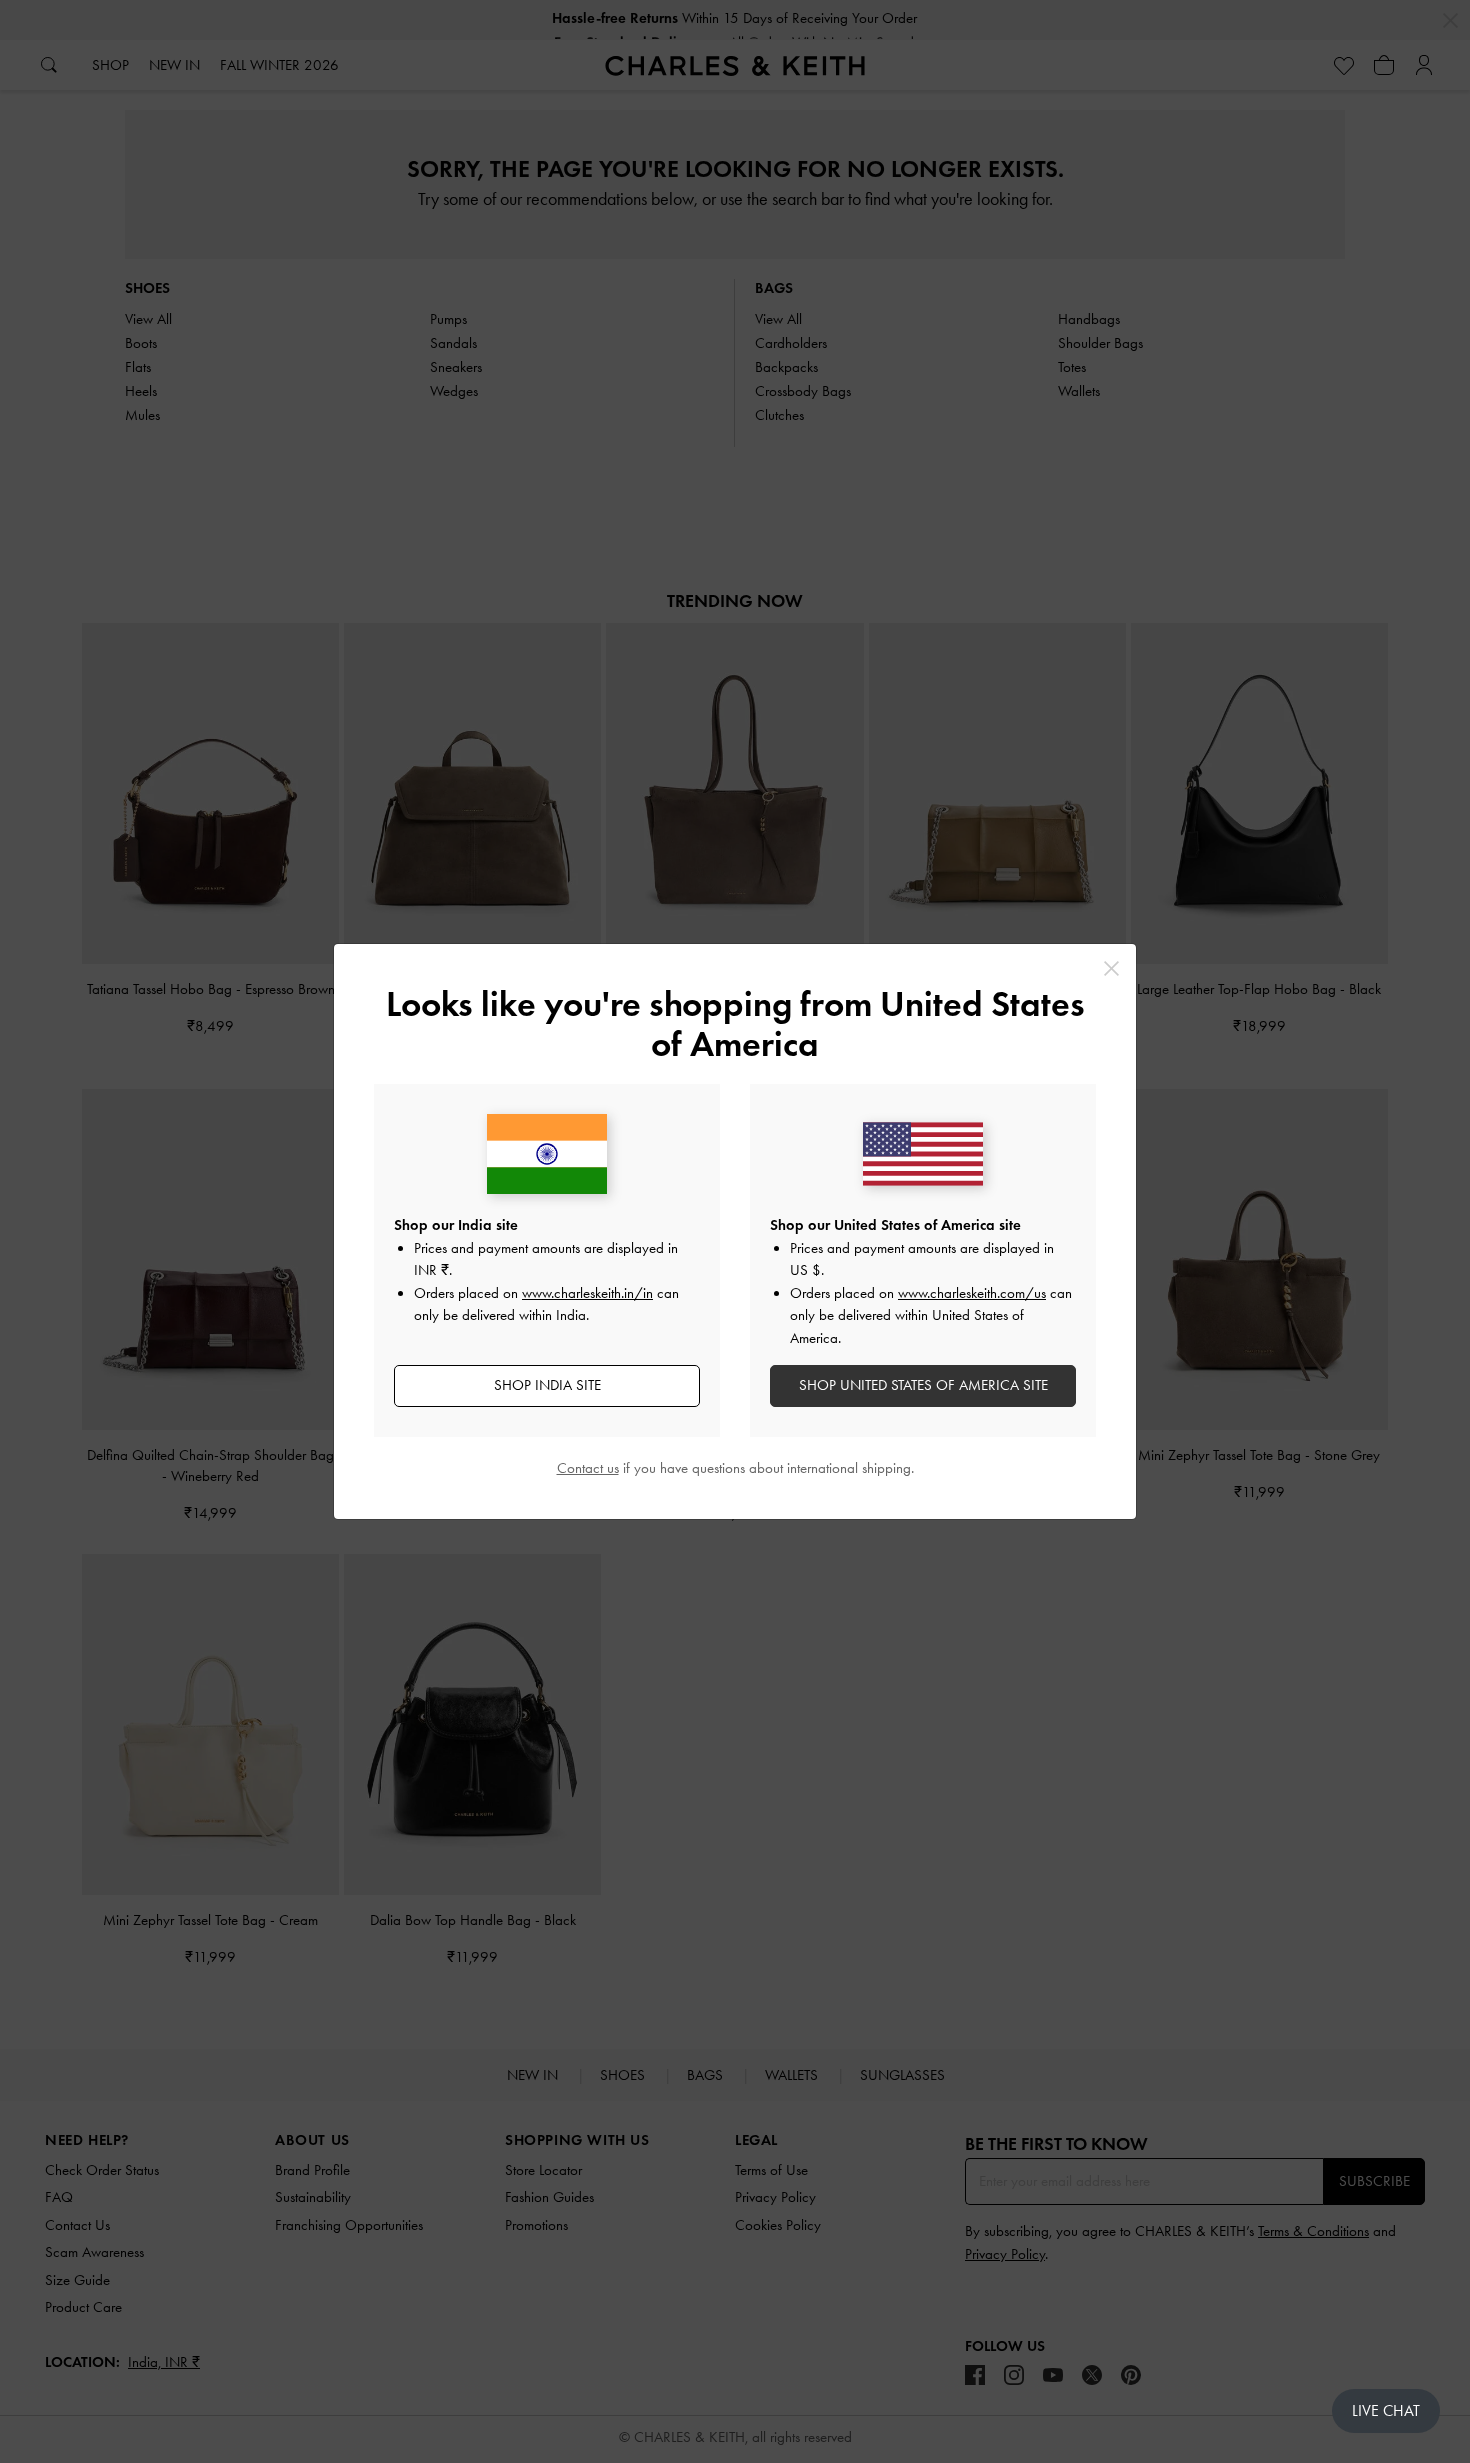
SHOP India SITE (547, 1385)
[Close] (1111, 968)
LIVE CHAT (1386, 2410)
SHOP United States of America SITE (923, 1385)
